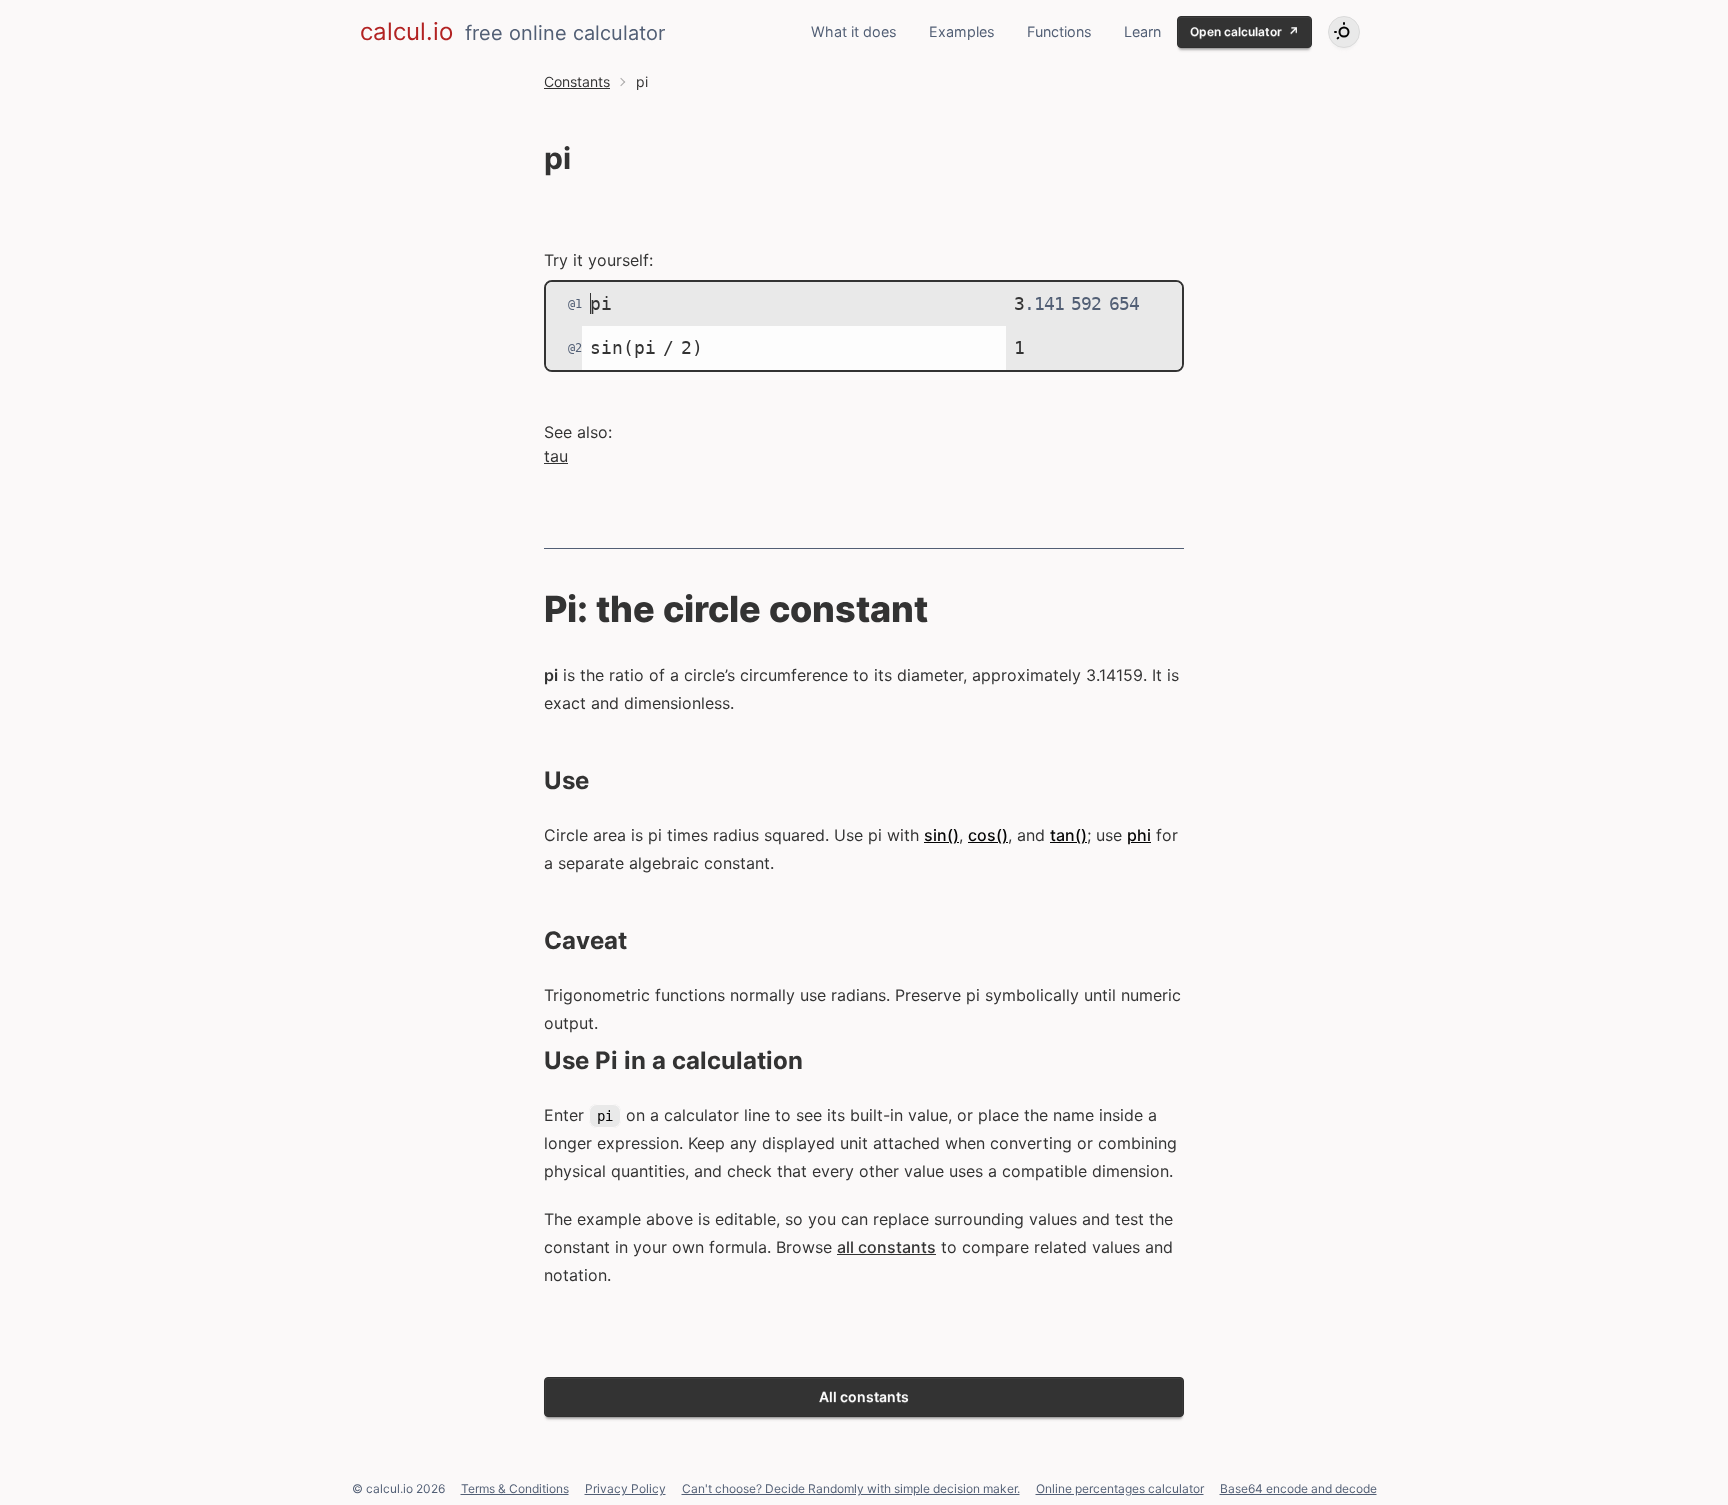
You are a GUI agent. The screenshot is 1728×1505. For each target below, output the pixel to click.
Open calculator (1244, 31)
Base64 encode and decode (1298, 1488)
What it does (854, 31)
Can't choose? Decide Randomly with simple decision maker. (851, 1488)
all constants (886, 1247)
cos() (988, 835)
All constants (864, 1396)
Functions (1059, 31)
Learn (1142, 31)
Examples (962, 31)
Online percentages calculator (1120, 1488)
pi (606, 303)
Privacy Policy (625, 1488)
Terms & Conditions (515, 1488)
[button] (1344, 32)
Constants (577, 81)
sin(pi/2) (652, 347)
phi (1139, 835)
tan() (1068, 835)
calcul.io (406, 31)
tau (556, 456)
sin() (941, 835)
